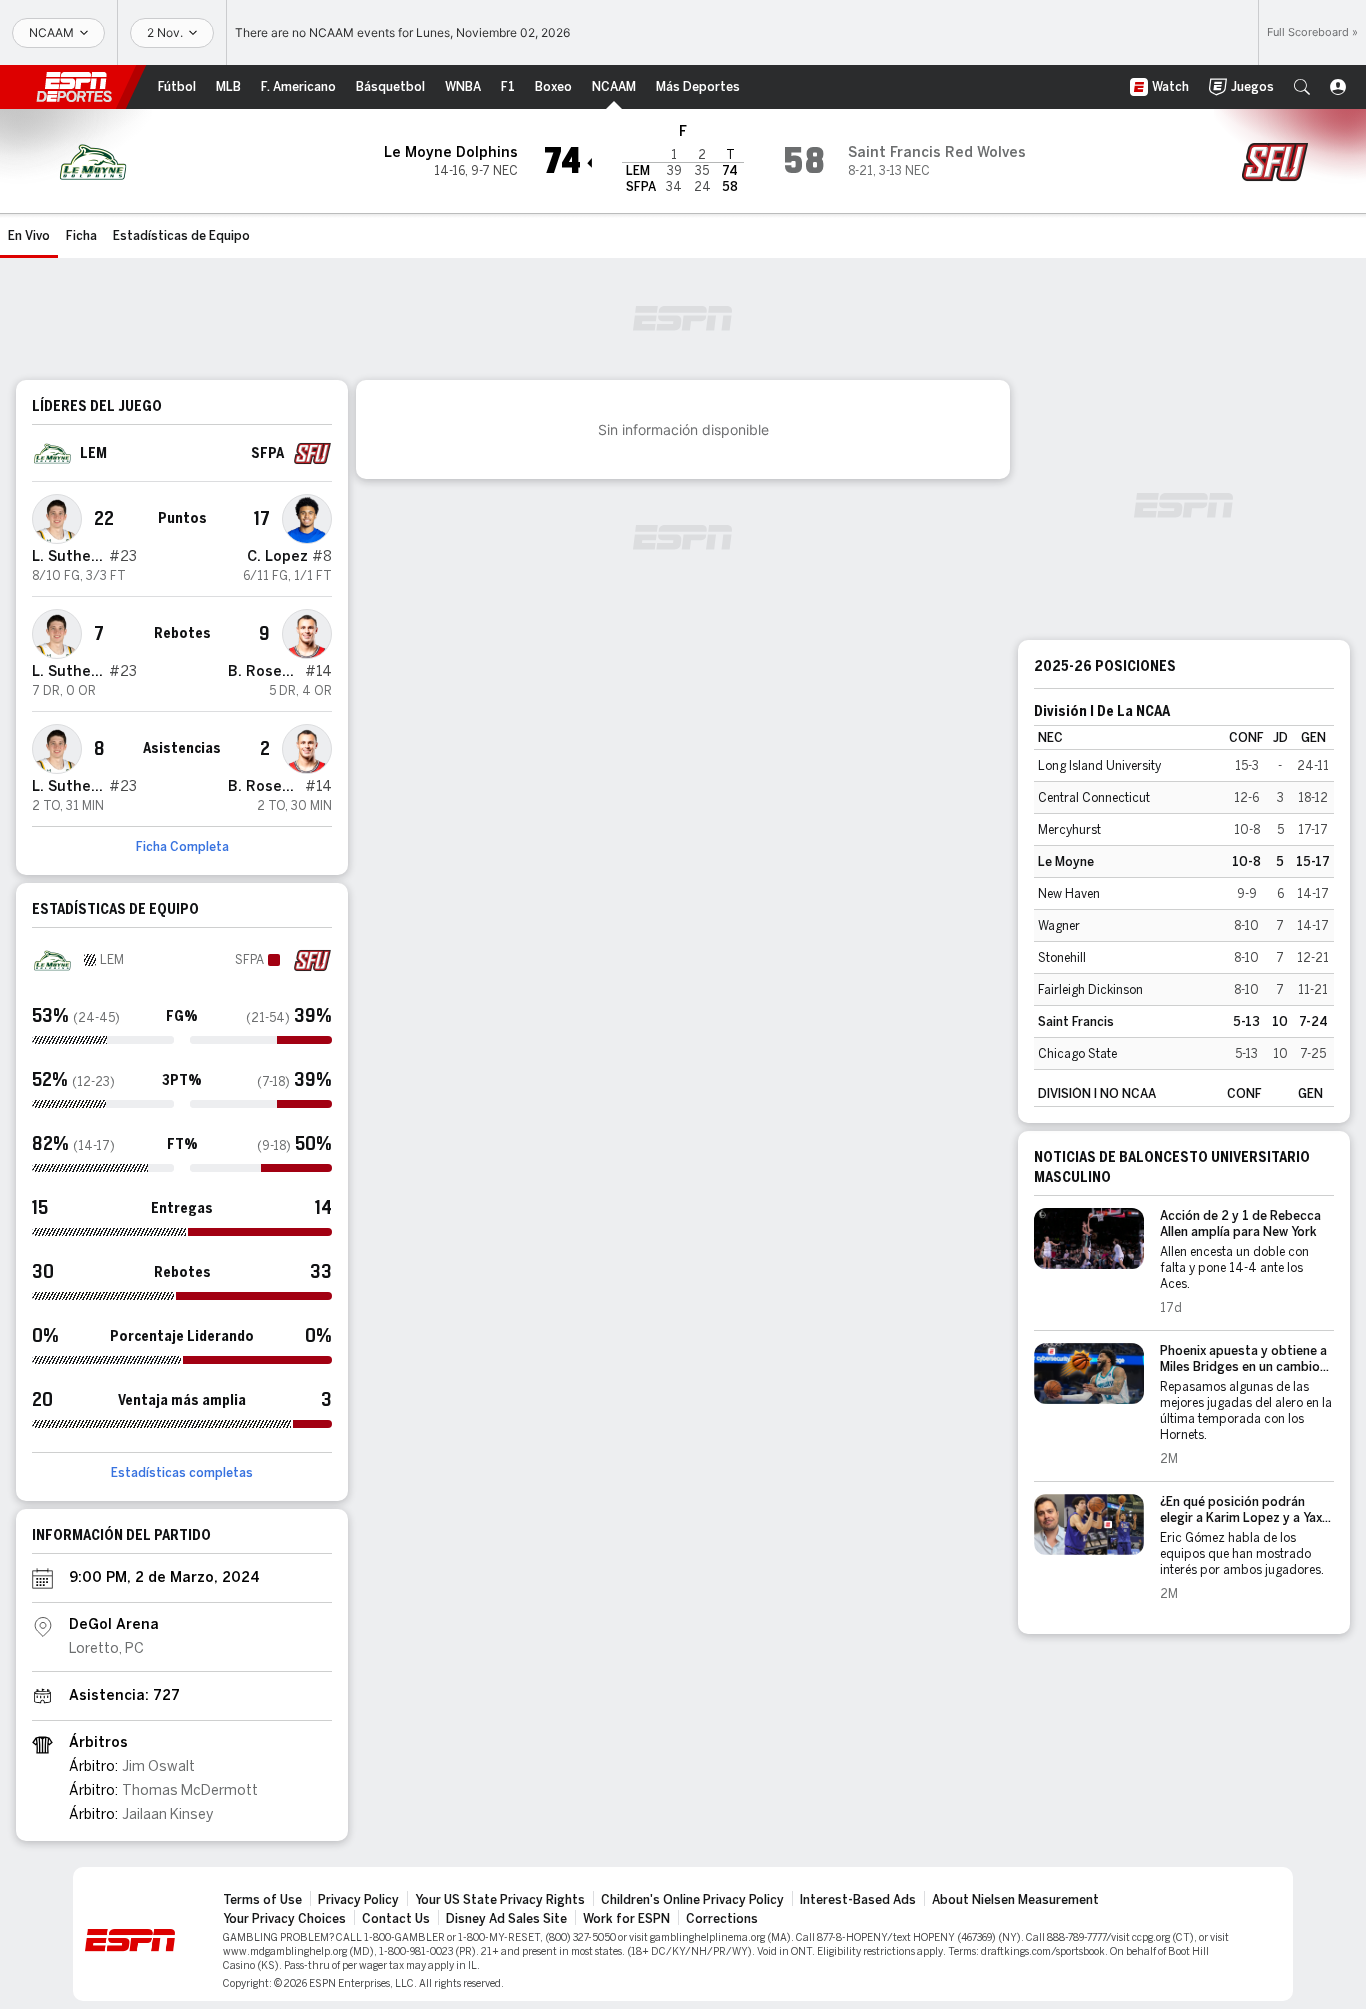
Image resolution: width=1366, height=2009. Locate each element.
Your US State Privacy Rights (500, 1900)
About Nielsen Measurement (1015, 1900)
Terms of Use (262, 1900)
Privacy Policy (358, 1900)
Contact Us (396, 1919)
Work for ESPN (626, 1919)
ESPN (74, 87)
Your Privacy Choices (284, 1919)
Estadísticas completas (182, 1473)
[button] (1302, 87)
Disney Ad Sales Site (506, 1919)
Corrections (722, 1919)
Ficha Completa (182, 847)
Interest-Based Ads (858, 1900)
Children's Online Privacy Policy (692, 1900)
